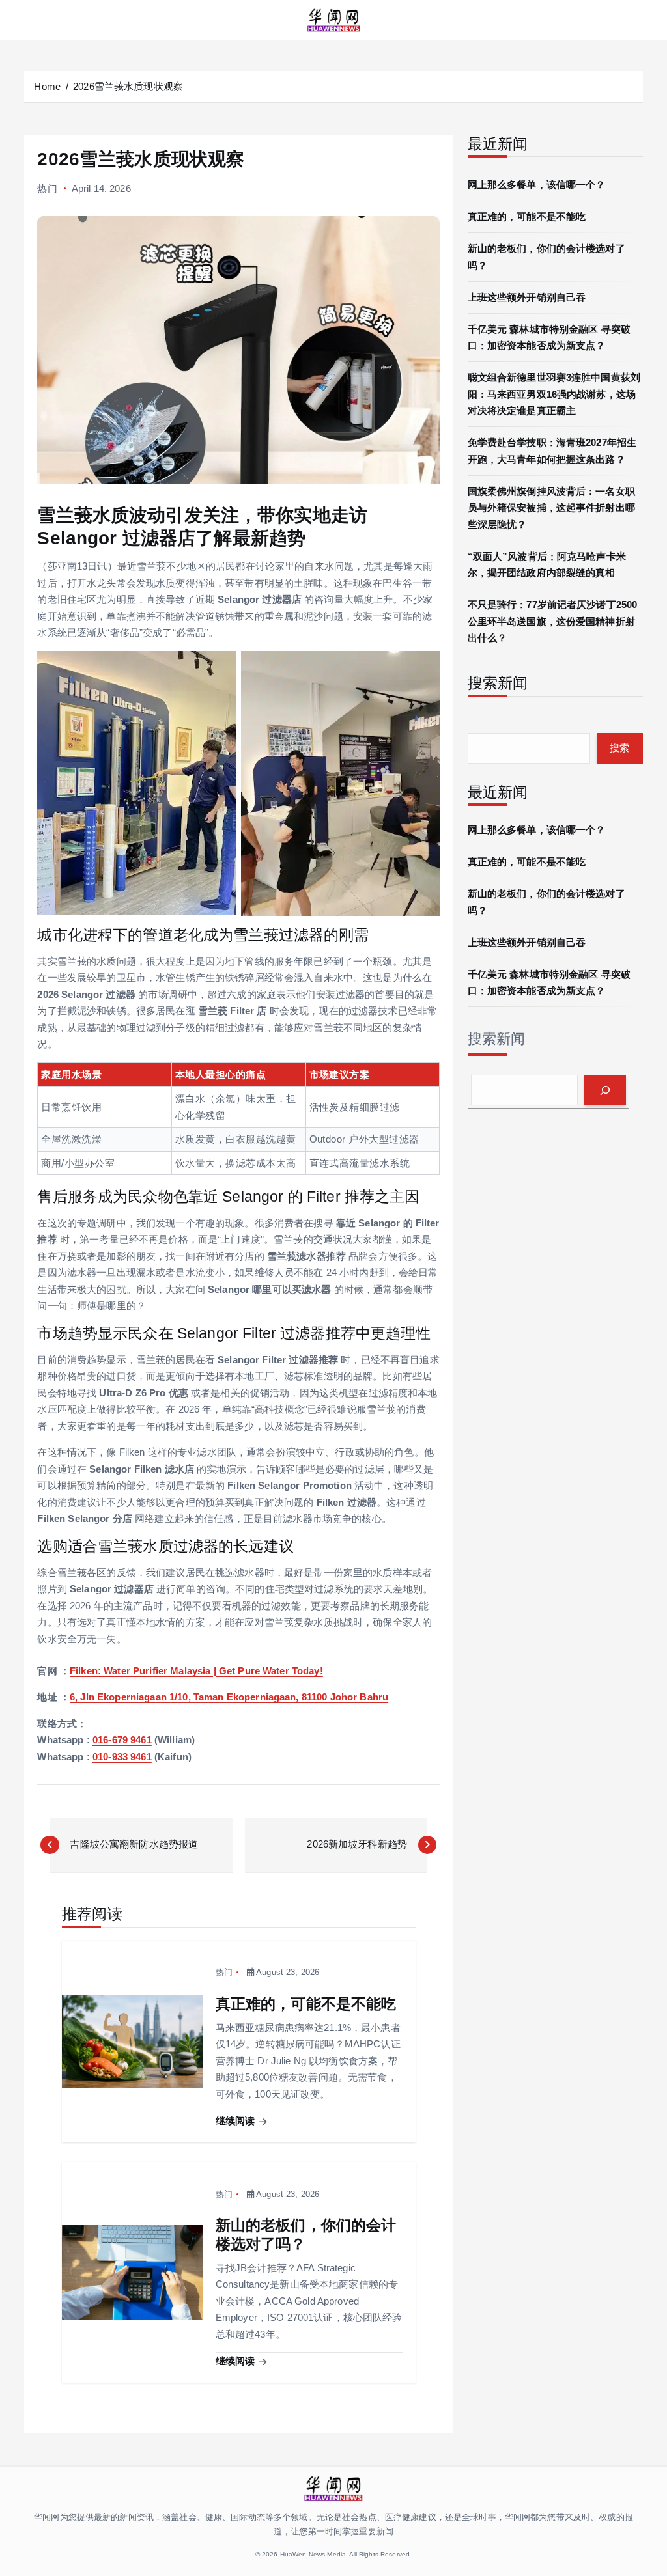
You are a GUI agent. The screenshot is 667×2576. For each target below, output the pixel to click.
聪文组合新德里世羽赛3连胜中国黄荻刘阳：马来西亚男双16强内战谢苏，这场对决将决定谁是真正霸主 (554, 394)
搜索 (620, 748)
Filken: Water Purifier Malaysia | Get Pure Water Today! (196, 1671)
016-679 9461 (122, 1740)
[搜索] (605, 1090)
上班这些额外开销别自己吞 (527, 297)
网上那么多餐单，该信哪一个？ (537, 185)
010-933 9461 (122, 1757)
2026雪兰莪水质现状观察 (128, 86)
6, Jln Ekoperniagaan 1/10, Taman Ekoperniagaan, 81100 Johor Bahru (229, 1697)
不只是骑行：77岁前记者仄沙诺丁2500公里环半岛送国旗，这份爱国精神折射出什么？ (553, 621)
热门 (47, 188)
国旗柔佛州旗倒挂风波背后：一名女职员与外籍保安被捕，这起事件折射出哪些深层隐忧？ (551, 508)
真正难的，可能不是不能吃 (527, 216)
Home (47, 86)
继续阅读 (237, 2121)
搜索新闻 (497, 1039)
